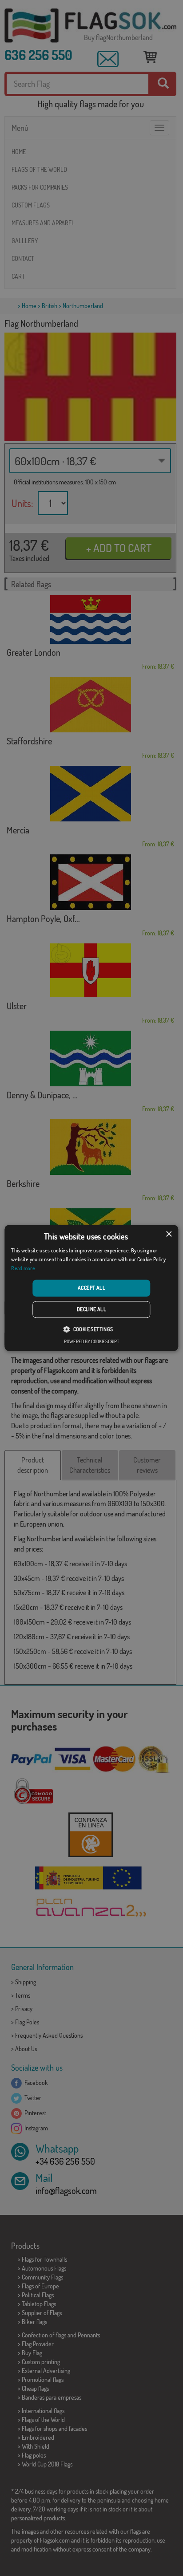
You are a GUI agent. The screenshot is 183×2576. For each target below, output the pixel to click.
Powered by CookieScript (91, 1342)
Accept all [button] (91, 1288)
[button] (91, 1329)
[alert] (91, 1288)
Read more (23, 1268)
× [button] (169, 1234)
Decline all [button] (91, 1310)
